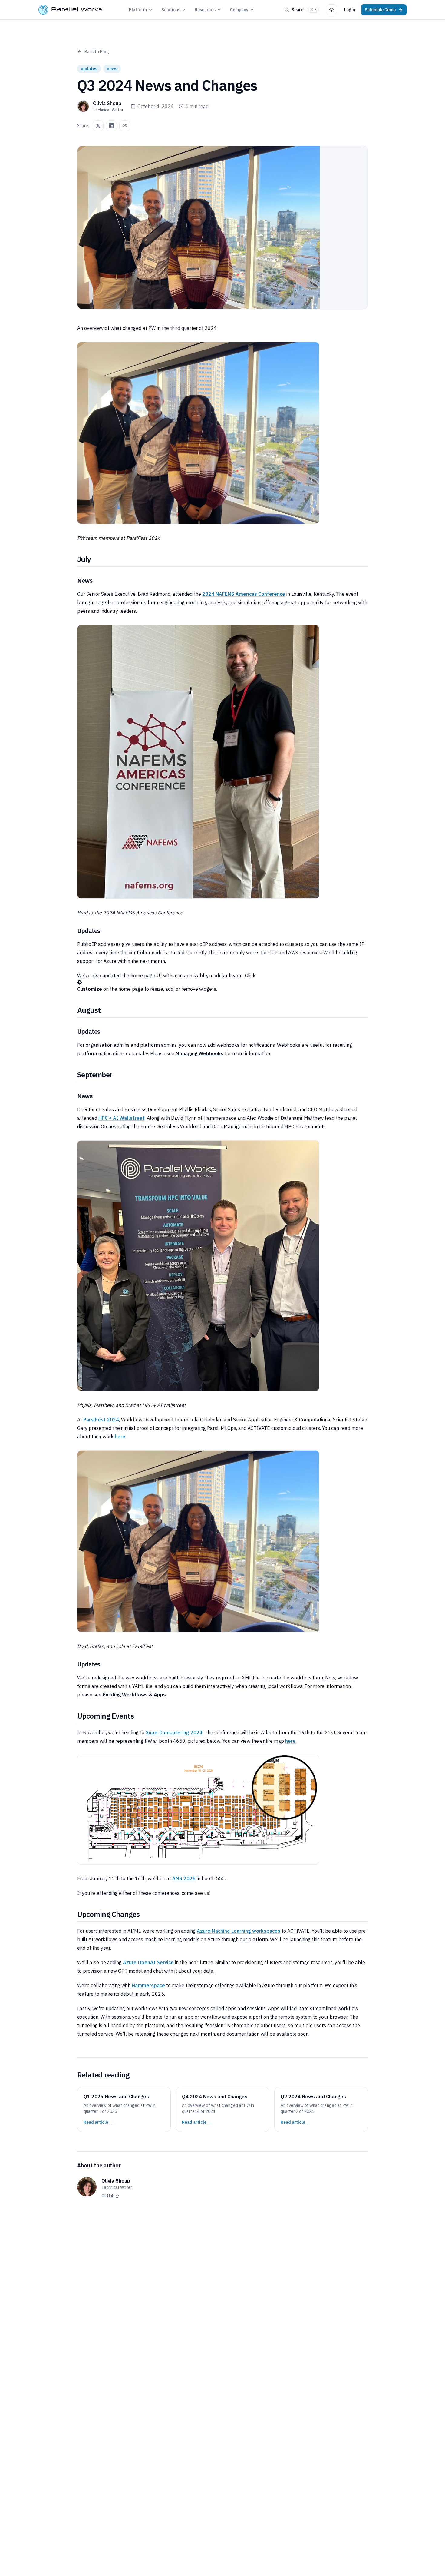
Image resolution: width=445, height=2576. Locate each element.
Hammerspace (148, 1985)
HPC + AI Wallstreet (122, 1118)
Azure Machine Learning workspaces (239, 1931)
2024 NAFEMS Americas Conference (244, 594)
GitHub (108, 2196)
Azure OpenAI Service (148, 1962)
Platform (138, 10)
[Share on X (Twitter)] (98, 126)
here (120, 1437)
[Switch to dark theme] (331, 10)
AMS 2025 (184, 1878)
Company (239, 10)
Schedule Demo (380, 10)
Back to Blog (97, 52)
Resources (205, 10)
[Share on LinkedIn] (111, 126)
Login (350, 10)
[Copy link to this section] (96, 559)
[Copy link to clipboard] (125, 126)
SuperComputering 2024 (174, 1732)
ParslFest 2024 (101, 1420)
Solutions (171, 10)
